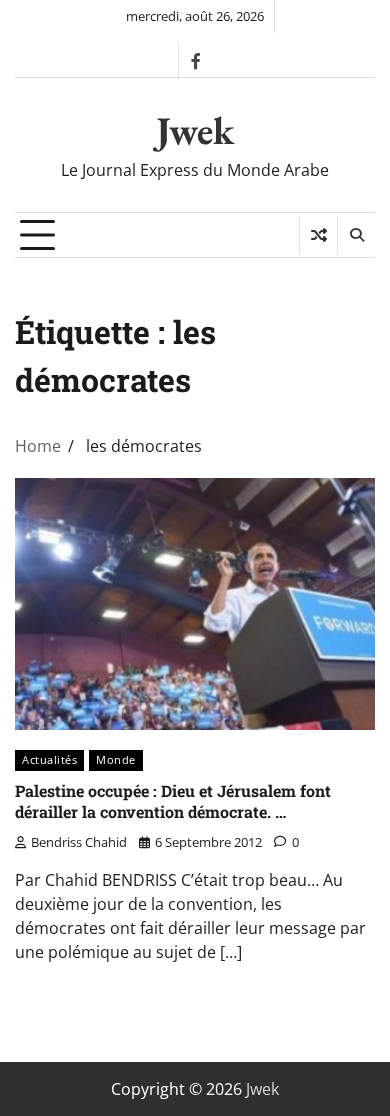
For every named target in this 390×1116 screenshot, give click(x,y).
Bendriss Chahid (79, 842)
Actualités (49, 759)
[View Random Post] (318, 235)
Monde (116, 759)
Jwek (195, 130)
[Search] (356, 235)
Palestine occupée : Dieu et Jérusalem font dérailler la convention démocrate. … (173, 801)
